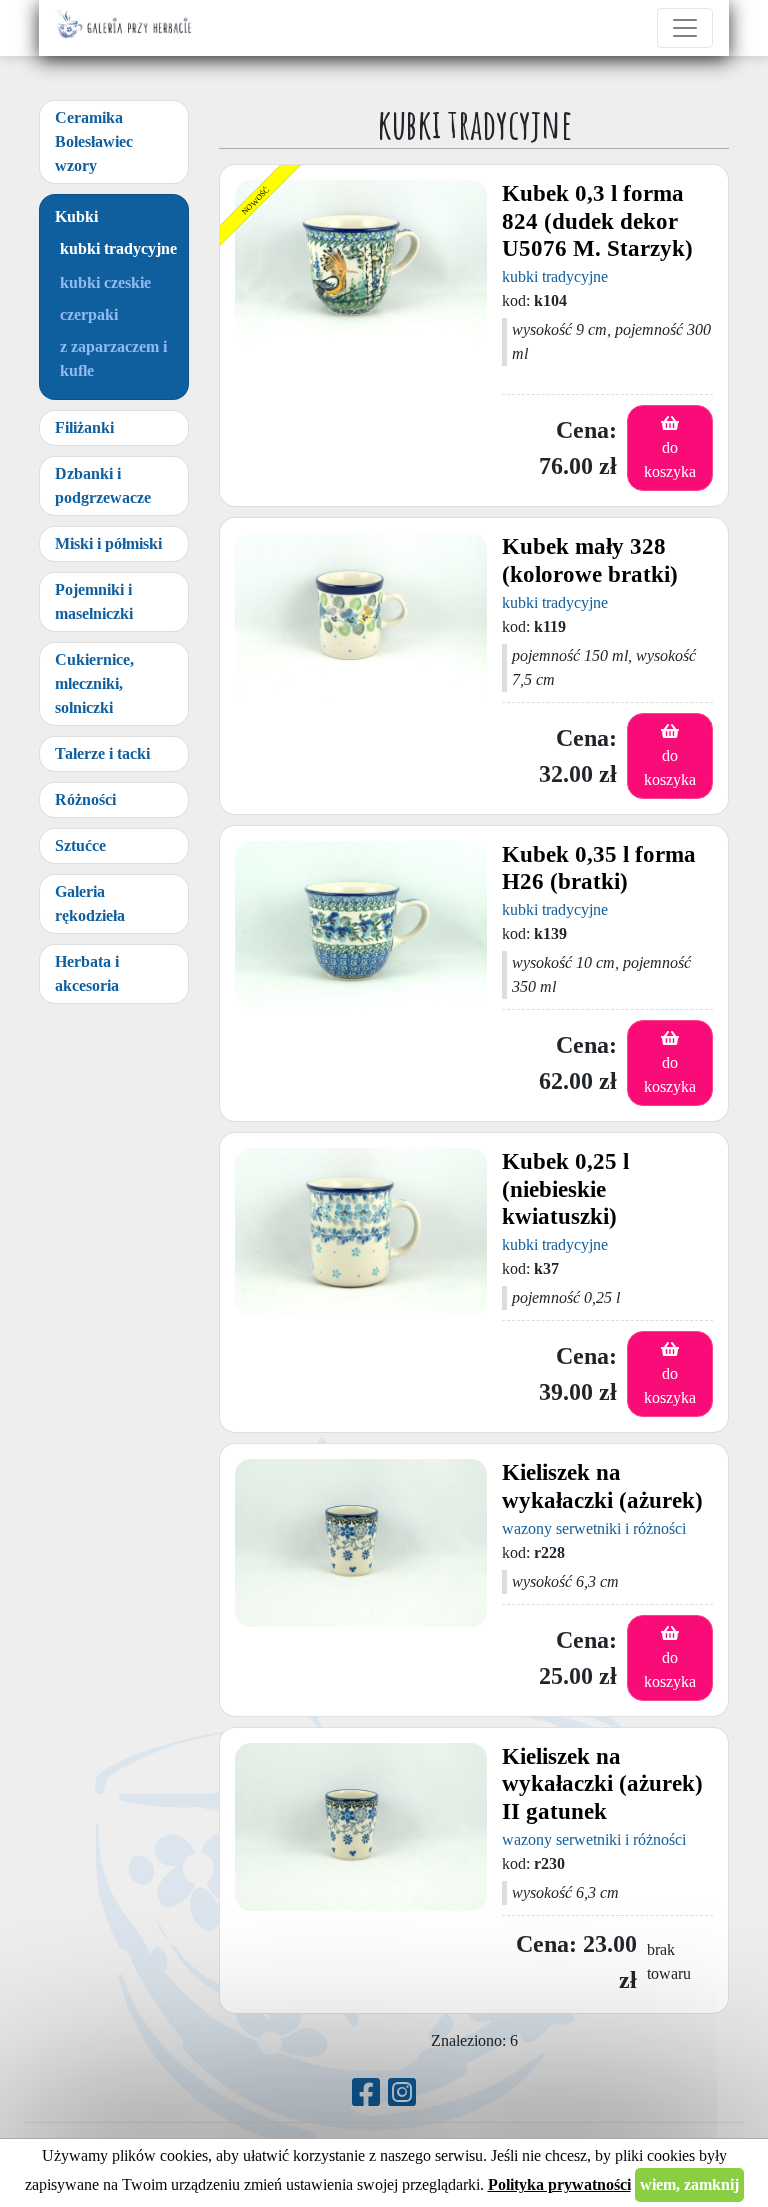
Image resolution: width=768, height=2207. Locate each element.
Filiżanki (84, 427)
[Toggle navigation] (685, 28)
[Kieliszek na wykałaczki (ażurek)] (361, 1543)
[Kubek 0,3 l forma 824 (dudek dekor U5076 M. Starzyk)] (361, 264)
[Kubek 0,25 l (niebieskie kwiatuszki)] (361, 1232)
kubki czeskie (105, 282)
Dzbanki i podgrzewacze (103, 485)
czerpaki (89, 314)
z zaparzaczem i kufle (113, 358)
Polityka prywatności (559, 2184)
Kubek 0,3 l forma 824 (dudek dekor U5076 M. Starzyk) (597, 221)
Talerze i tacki (102, 753)
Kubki (76, 216)
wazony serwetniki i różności (594, 1528)
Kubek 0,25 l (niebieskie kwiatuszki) (565, 1189)
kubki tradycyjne (118, 248)
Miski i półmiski (108, 543)
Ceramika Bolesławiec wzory (94, 141)
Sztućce (80, 845)
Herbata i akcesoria (87, 973)
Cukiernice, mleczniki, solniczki (94, 683)
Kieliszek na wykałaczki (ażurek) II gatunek (602, 1784)
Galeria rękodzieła (90, 903)
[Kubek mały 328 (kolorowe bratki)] (361, 617)
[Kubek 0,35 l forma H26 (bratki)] (361, 925)
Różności (85, 799)
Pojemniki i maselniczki (94, 601)
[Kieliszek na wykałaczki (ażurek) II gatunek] (361, 1827)
